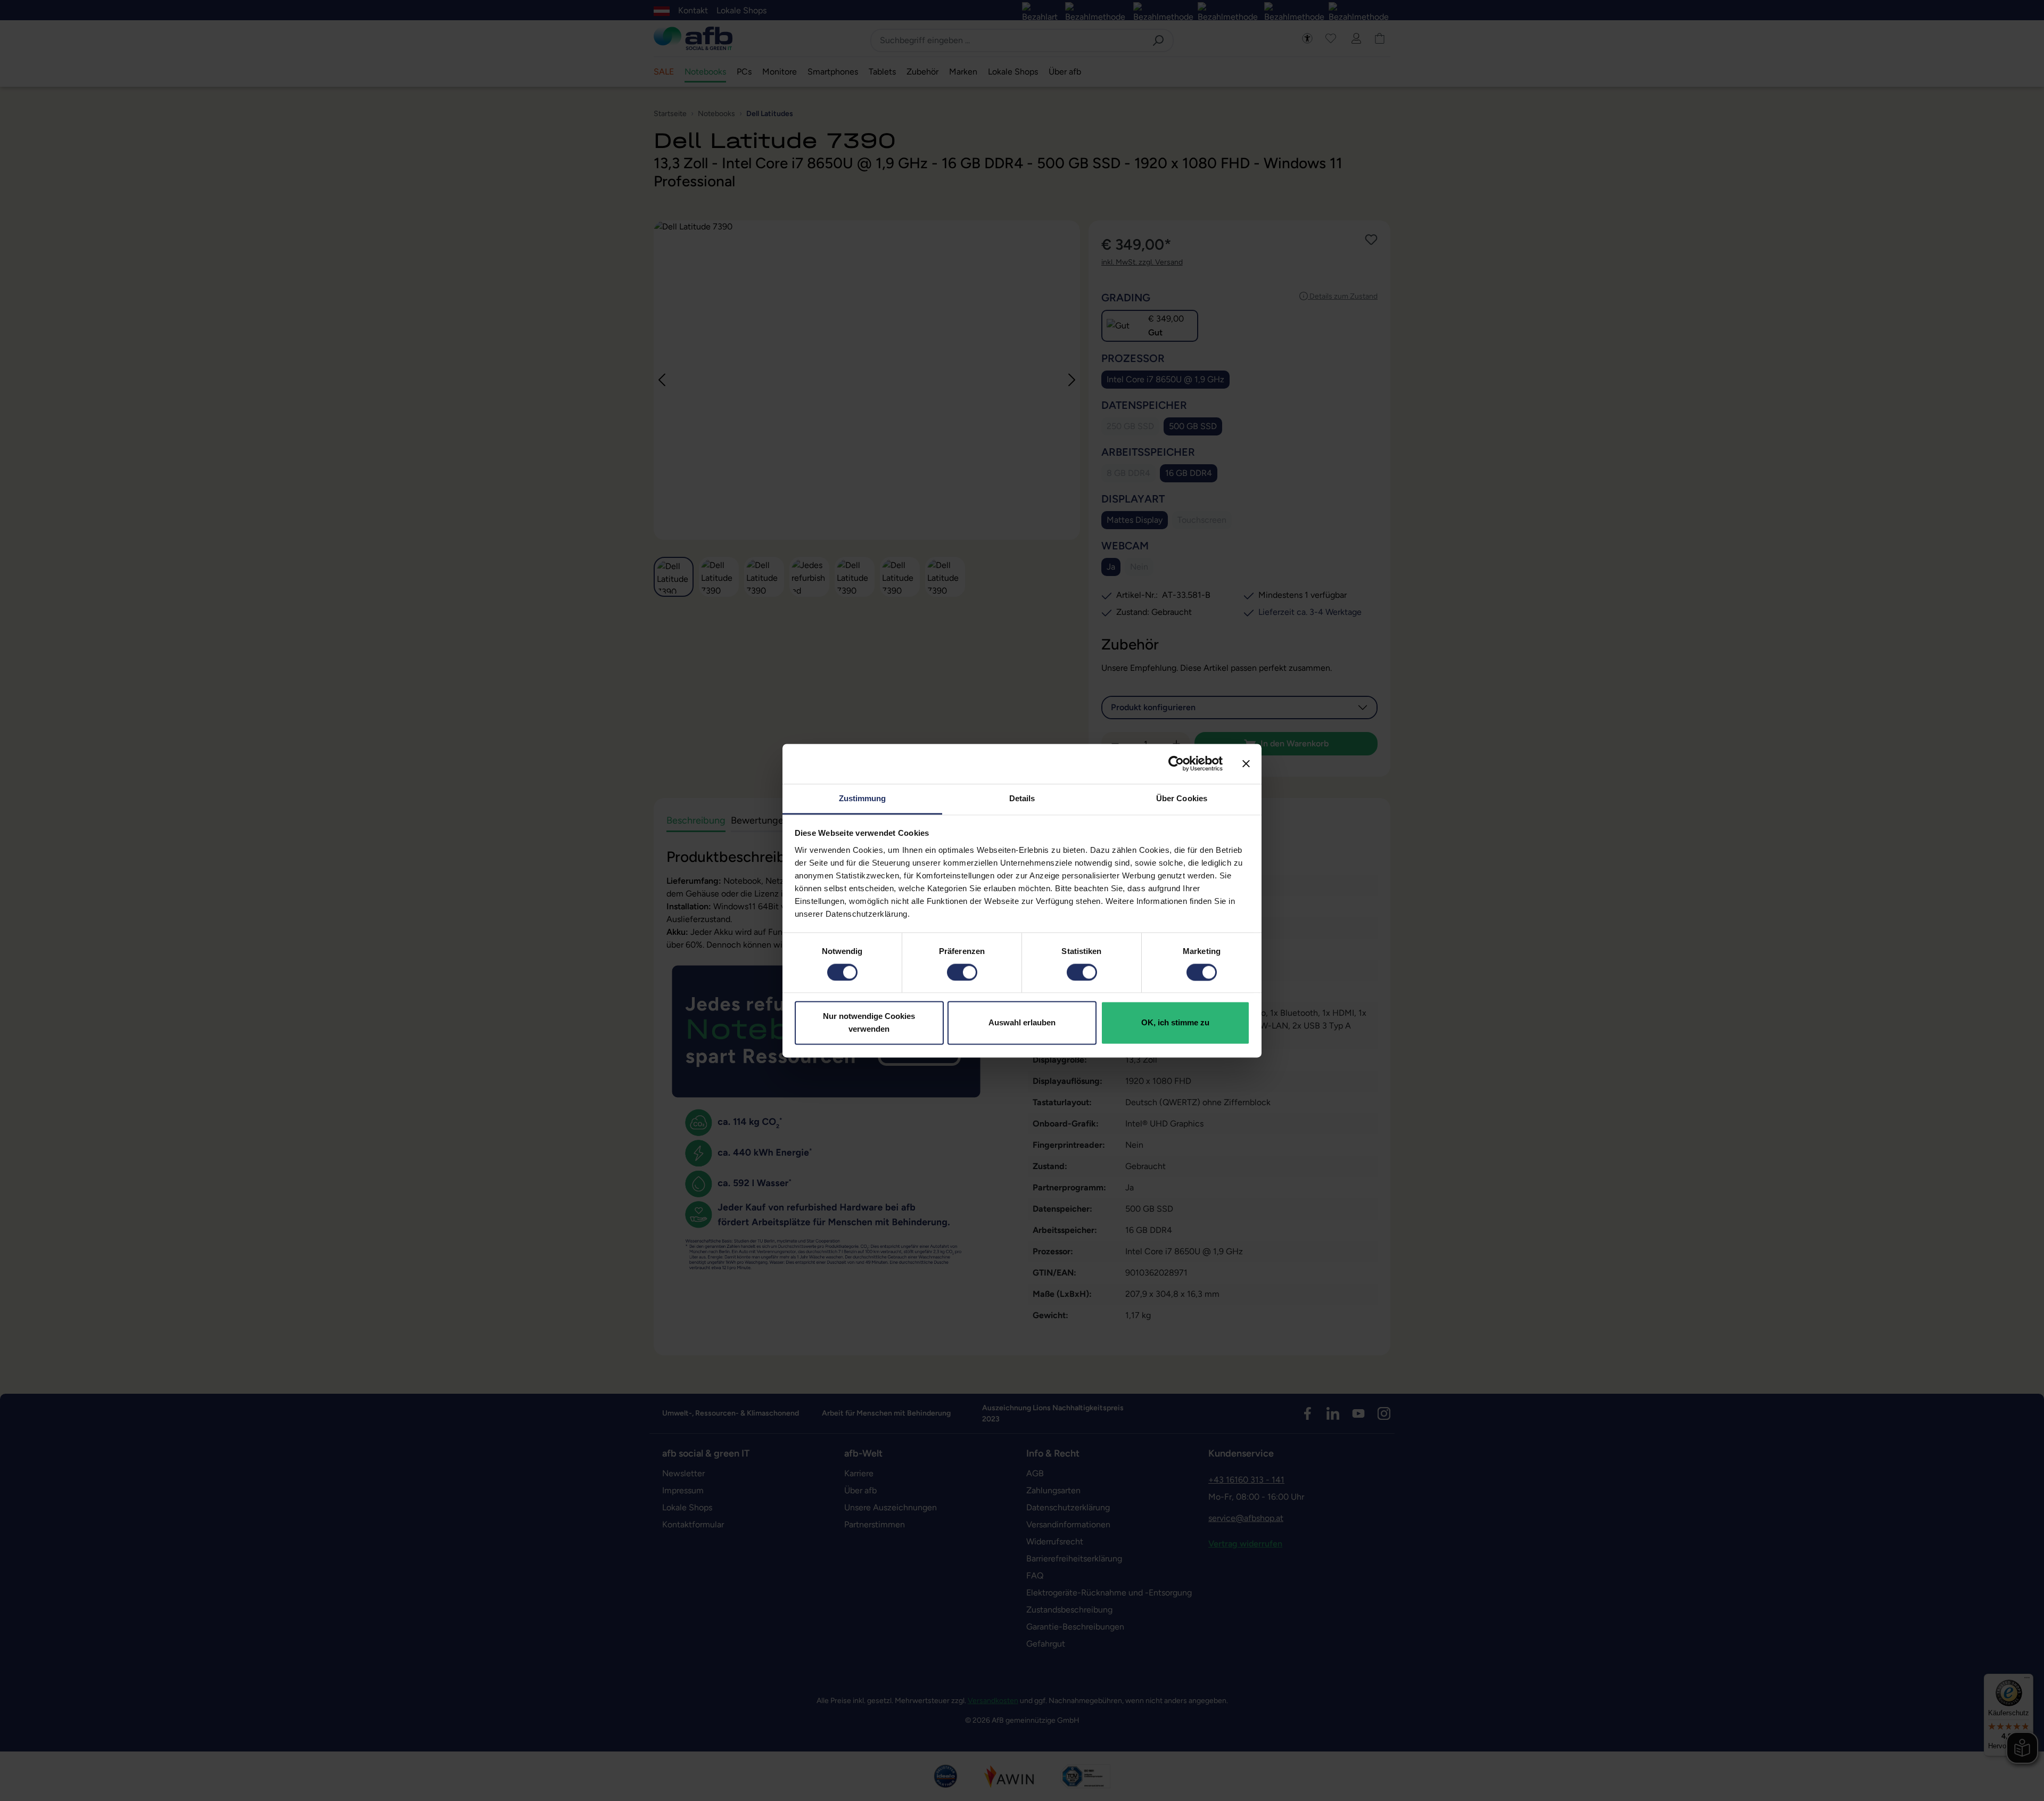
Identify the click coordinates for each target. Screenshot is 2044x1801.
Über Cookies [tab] (1182, 798)
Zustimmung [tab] (863, 798)
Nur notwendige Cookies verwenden (869, 1023)
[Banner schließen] (1246, 763)
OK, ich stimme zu (1175, 1023)
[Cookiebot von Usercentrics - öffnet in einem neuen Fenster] (1176, 763)
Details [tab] (1022, 798)
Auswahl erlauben (1022, 1023)
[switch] (962, 972)
